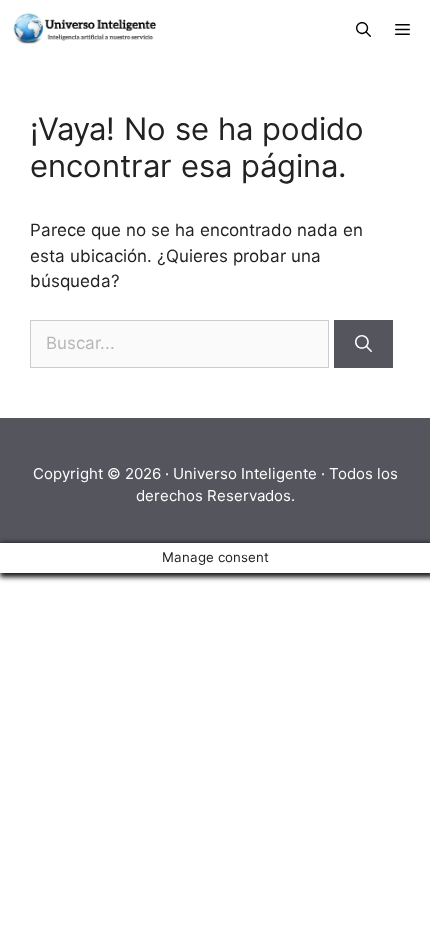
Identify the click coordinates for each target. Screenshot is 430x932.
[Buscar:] (182, 343)
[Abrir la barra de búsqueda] (363, 30)
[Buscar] (363, 344)
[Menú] (406, 30)
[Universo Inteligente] (83, 30)
